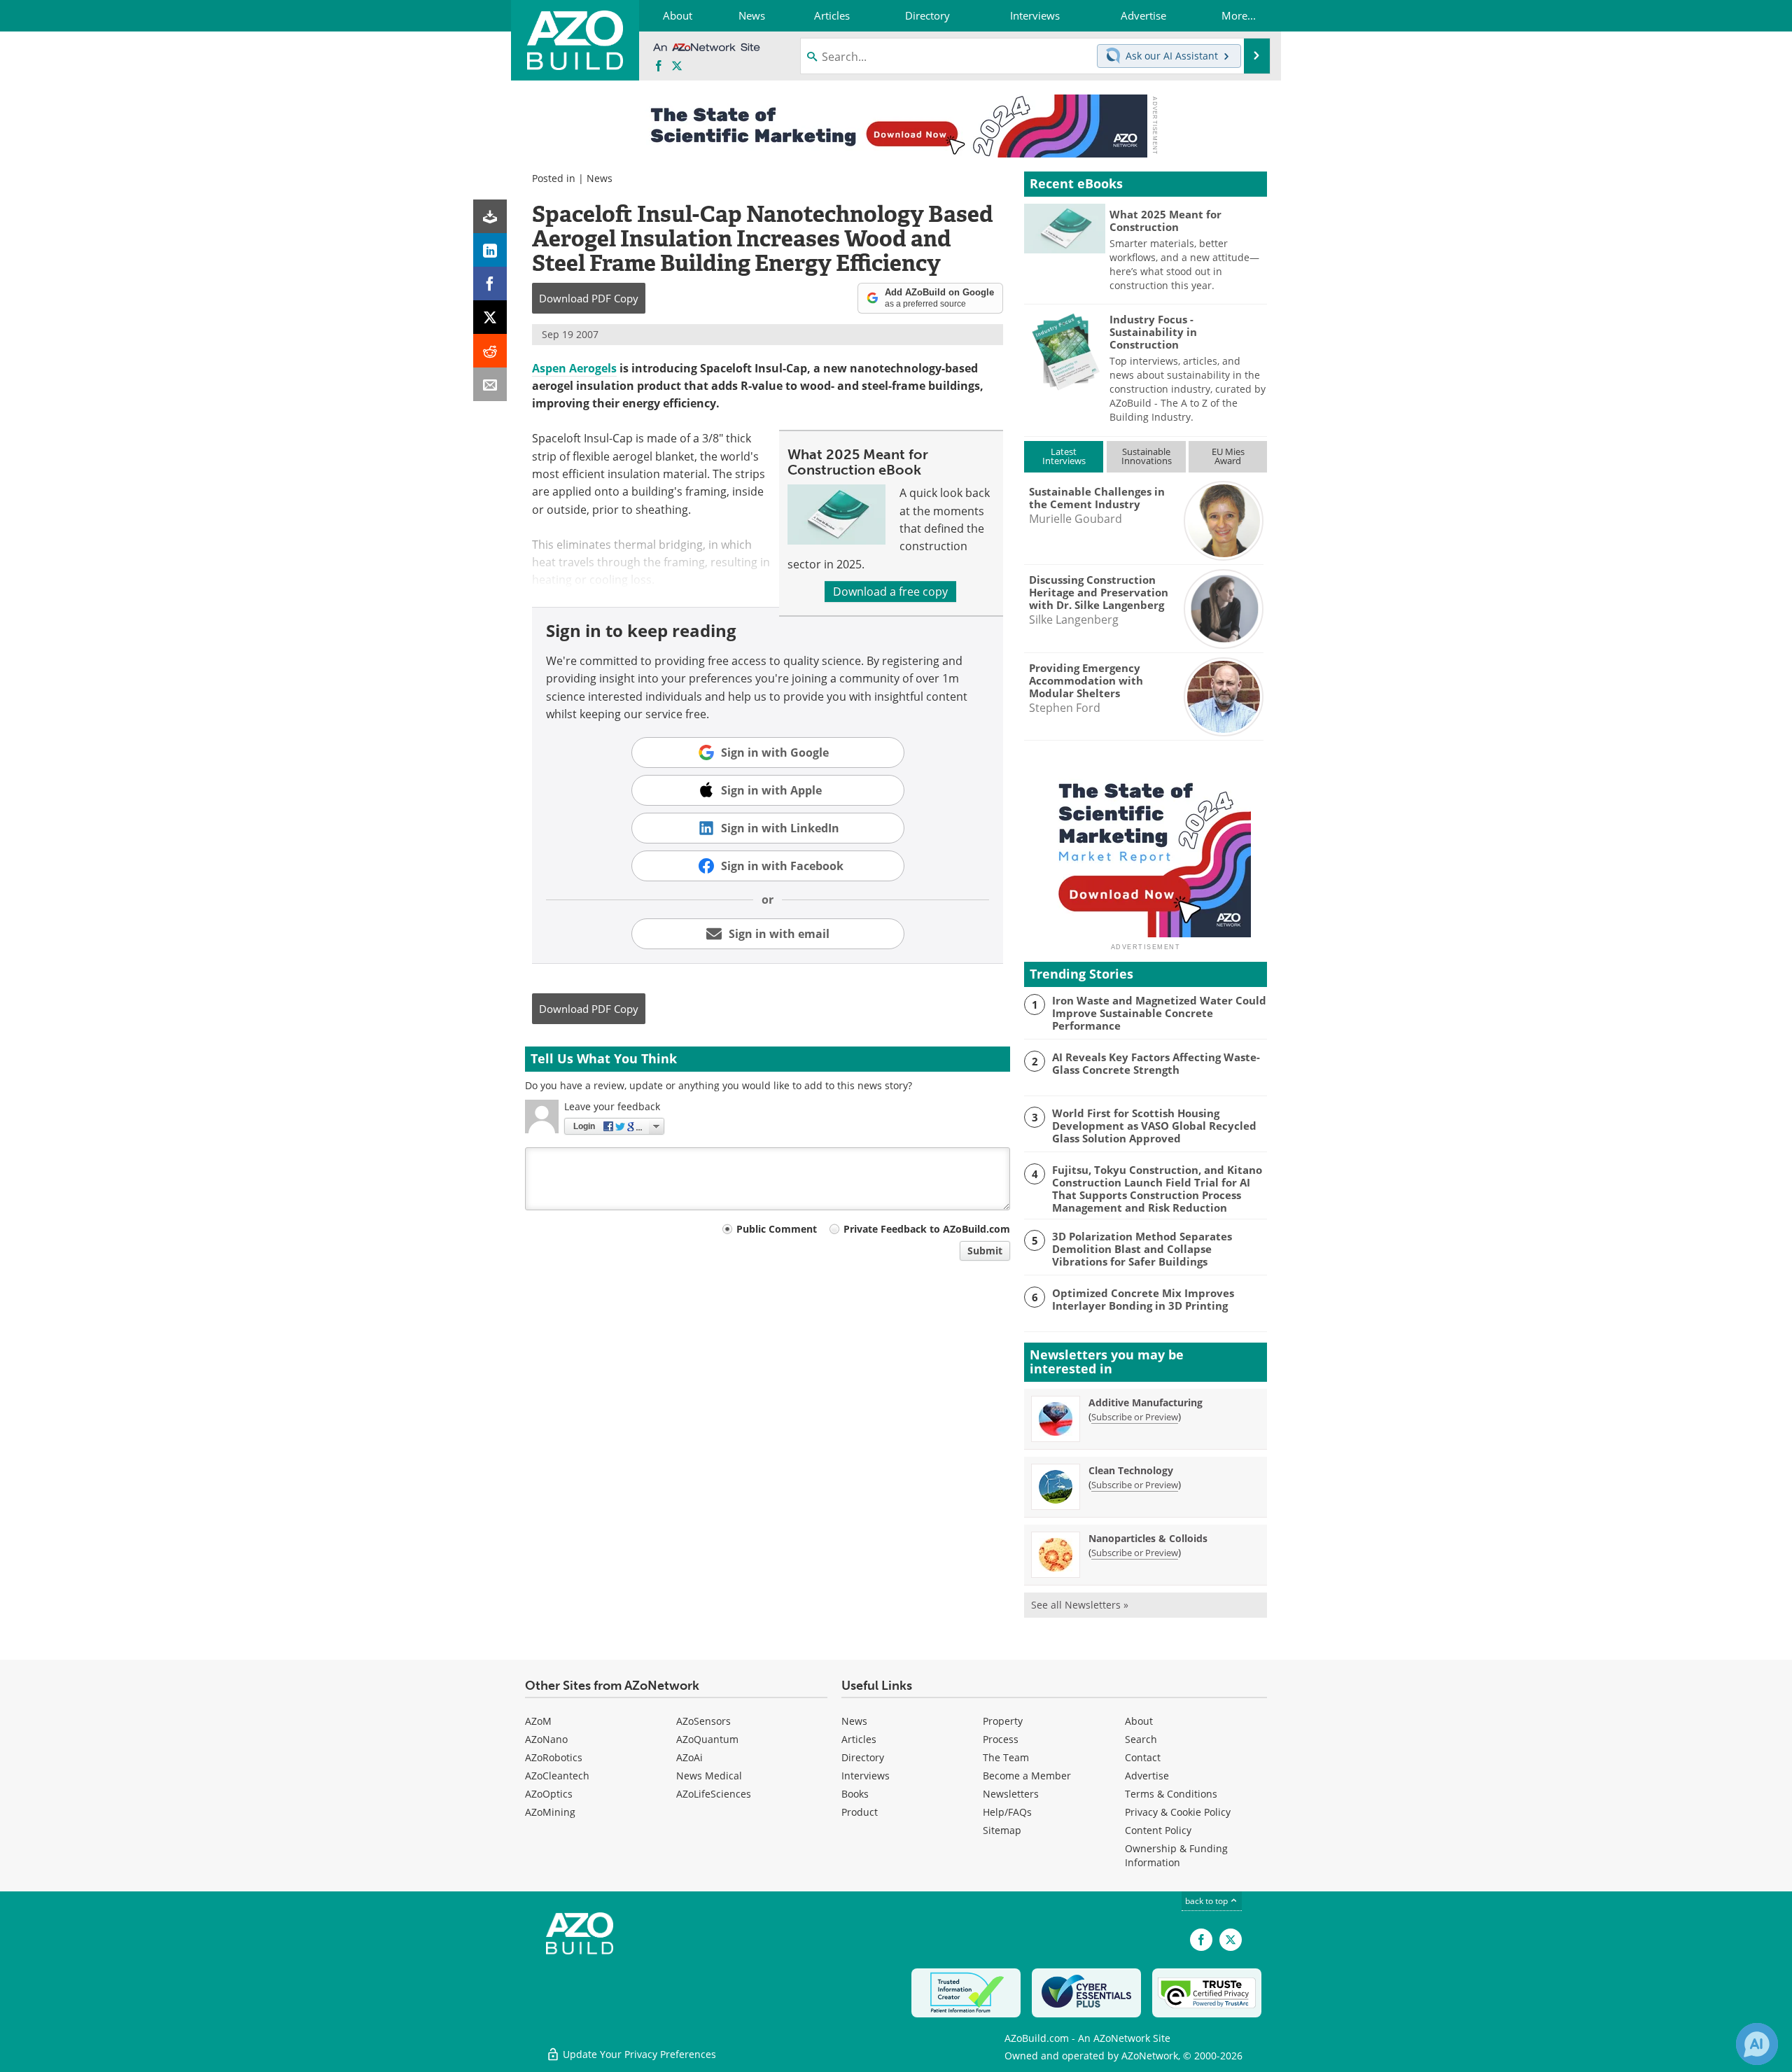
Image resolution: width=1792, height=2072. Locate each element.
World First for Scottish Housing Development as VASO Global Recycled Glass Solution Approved (1154, 1126)
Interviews (866, 1776)
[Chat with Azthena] (1757, 2044)
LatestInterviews (1064, 456)
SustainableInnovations (1147, 456)
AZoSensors (703, 1721)
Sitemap (1002, 1830)
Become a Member (1027, 1776)
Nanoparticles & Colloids (1148, 1538)
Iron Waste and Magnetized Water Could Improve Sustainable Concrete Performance (1159, 1013)
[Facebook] (490, 283)
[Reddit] (490, 351)
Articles (859, 1739)
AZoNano (546, 1739)
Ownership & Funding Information (1176, 1855)
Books (855, 1794)
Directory (863, 1757)
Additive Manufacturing (1146, 1402)
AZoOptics (549, 1794)
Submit (985, 1251)
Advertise (1147, 1776)
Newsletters (1011, 1794)
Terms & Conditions (1171, 1794)
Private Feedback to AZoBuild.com (927, 1229)
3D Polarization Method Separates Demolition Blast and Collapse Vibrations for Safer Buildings (1142, 1249)
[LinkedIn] (490, 250)
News (600, 178)
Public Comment (777, 1229)
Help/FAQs (1007, 1812)
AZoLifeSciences (714, 1794)
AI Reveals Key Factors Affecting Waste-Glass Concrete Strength (1156, 1063)
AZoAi (689, 1757)
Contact (1143, 1757)
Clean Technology (1131, 1470)
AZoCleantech (557, 1776)
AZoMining (550, 1812)
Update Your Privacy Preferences (638, 2054)
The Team (1006, 1757)
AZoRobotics (554, 1757)
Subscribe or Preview (1135, 1417)
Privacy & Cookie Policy (1178, 1812)
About (1139, 1721)
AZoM (538, 1721)
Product (860, 1812)
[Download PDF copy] (490, 216)
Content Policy (1158, 1830)
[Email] (490, 384)
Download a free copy (890, 591)
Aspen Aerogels (574, 368)
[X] (490, 317)
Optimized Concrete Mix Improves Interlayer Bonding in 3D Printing (1143, 1299)
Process (1001, 1739)
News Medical (709, 1776)
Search (1141, 1739)
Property (1003, 1721)
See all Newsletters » (1080, 1605)
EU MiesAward (1228, 456)
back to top (1207, 1901)
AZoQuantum (707, 1739)
